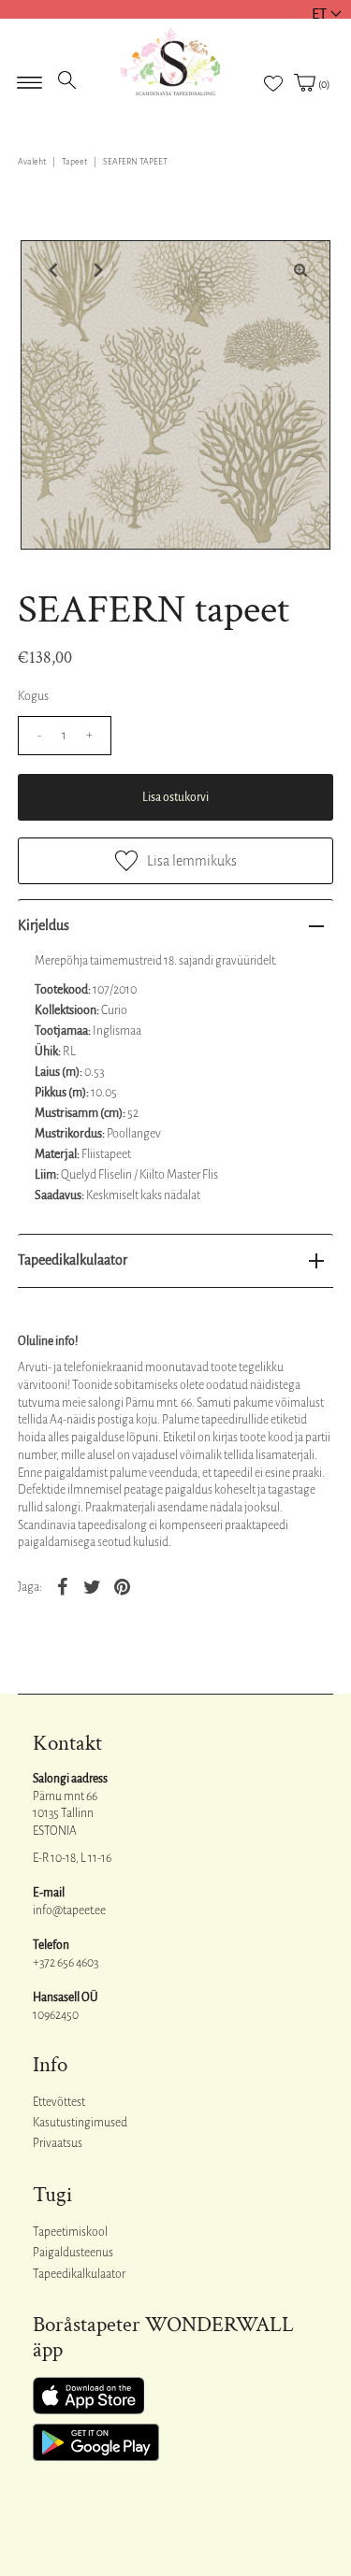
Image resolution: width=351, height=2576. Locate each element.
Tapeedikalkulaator (73, 1260)
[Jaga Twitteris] (93, 1586)
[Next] (96, 270)
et (319, 14)
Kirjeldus (44, 925)
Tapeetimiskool (70, 2232)
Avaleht (32, 162)
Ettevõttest (59, 2102)
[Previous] (51, 270)
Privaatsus (58, 2143)
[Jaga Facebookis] (63, 1586)
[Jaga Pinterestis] (123, 1586)
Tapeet (74, 162)
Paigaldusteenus (73, 2253)
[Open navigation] (29, 77)
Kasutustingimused (80, 2123)
